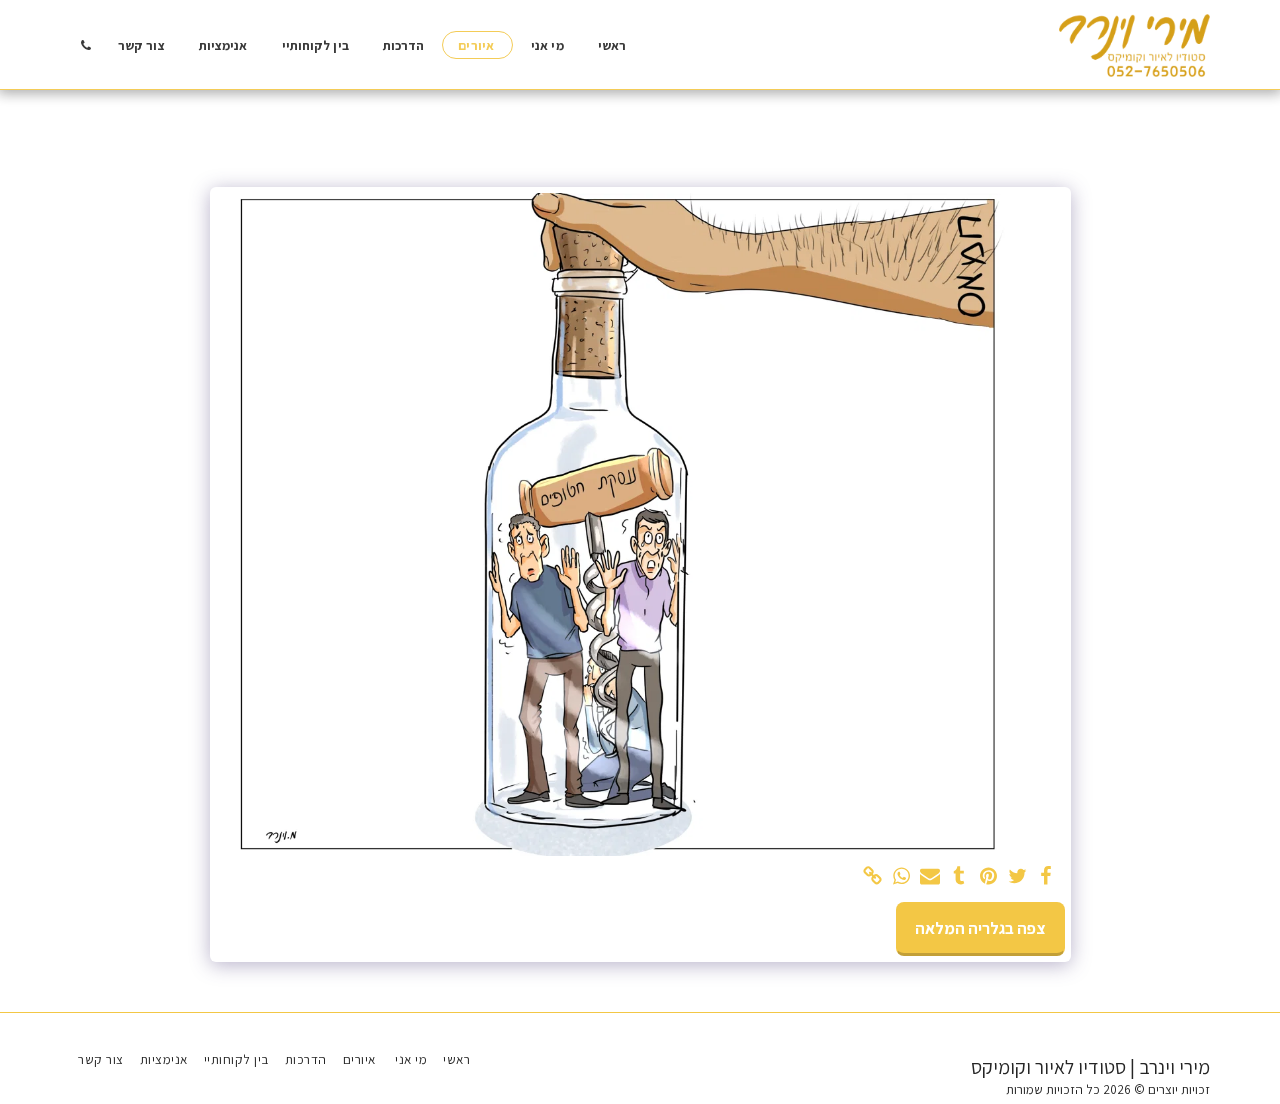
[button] (85, 45)
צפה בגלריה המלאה (980, 928)
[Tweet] (1017, 877)
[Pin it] (988, 877)
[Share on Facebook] (1046, 877)
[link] (872, 877)
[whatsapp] (901, 877)
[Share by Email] (930, 877)
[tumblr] (959, 877)
